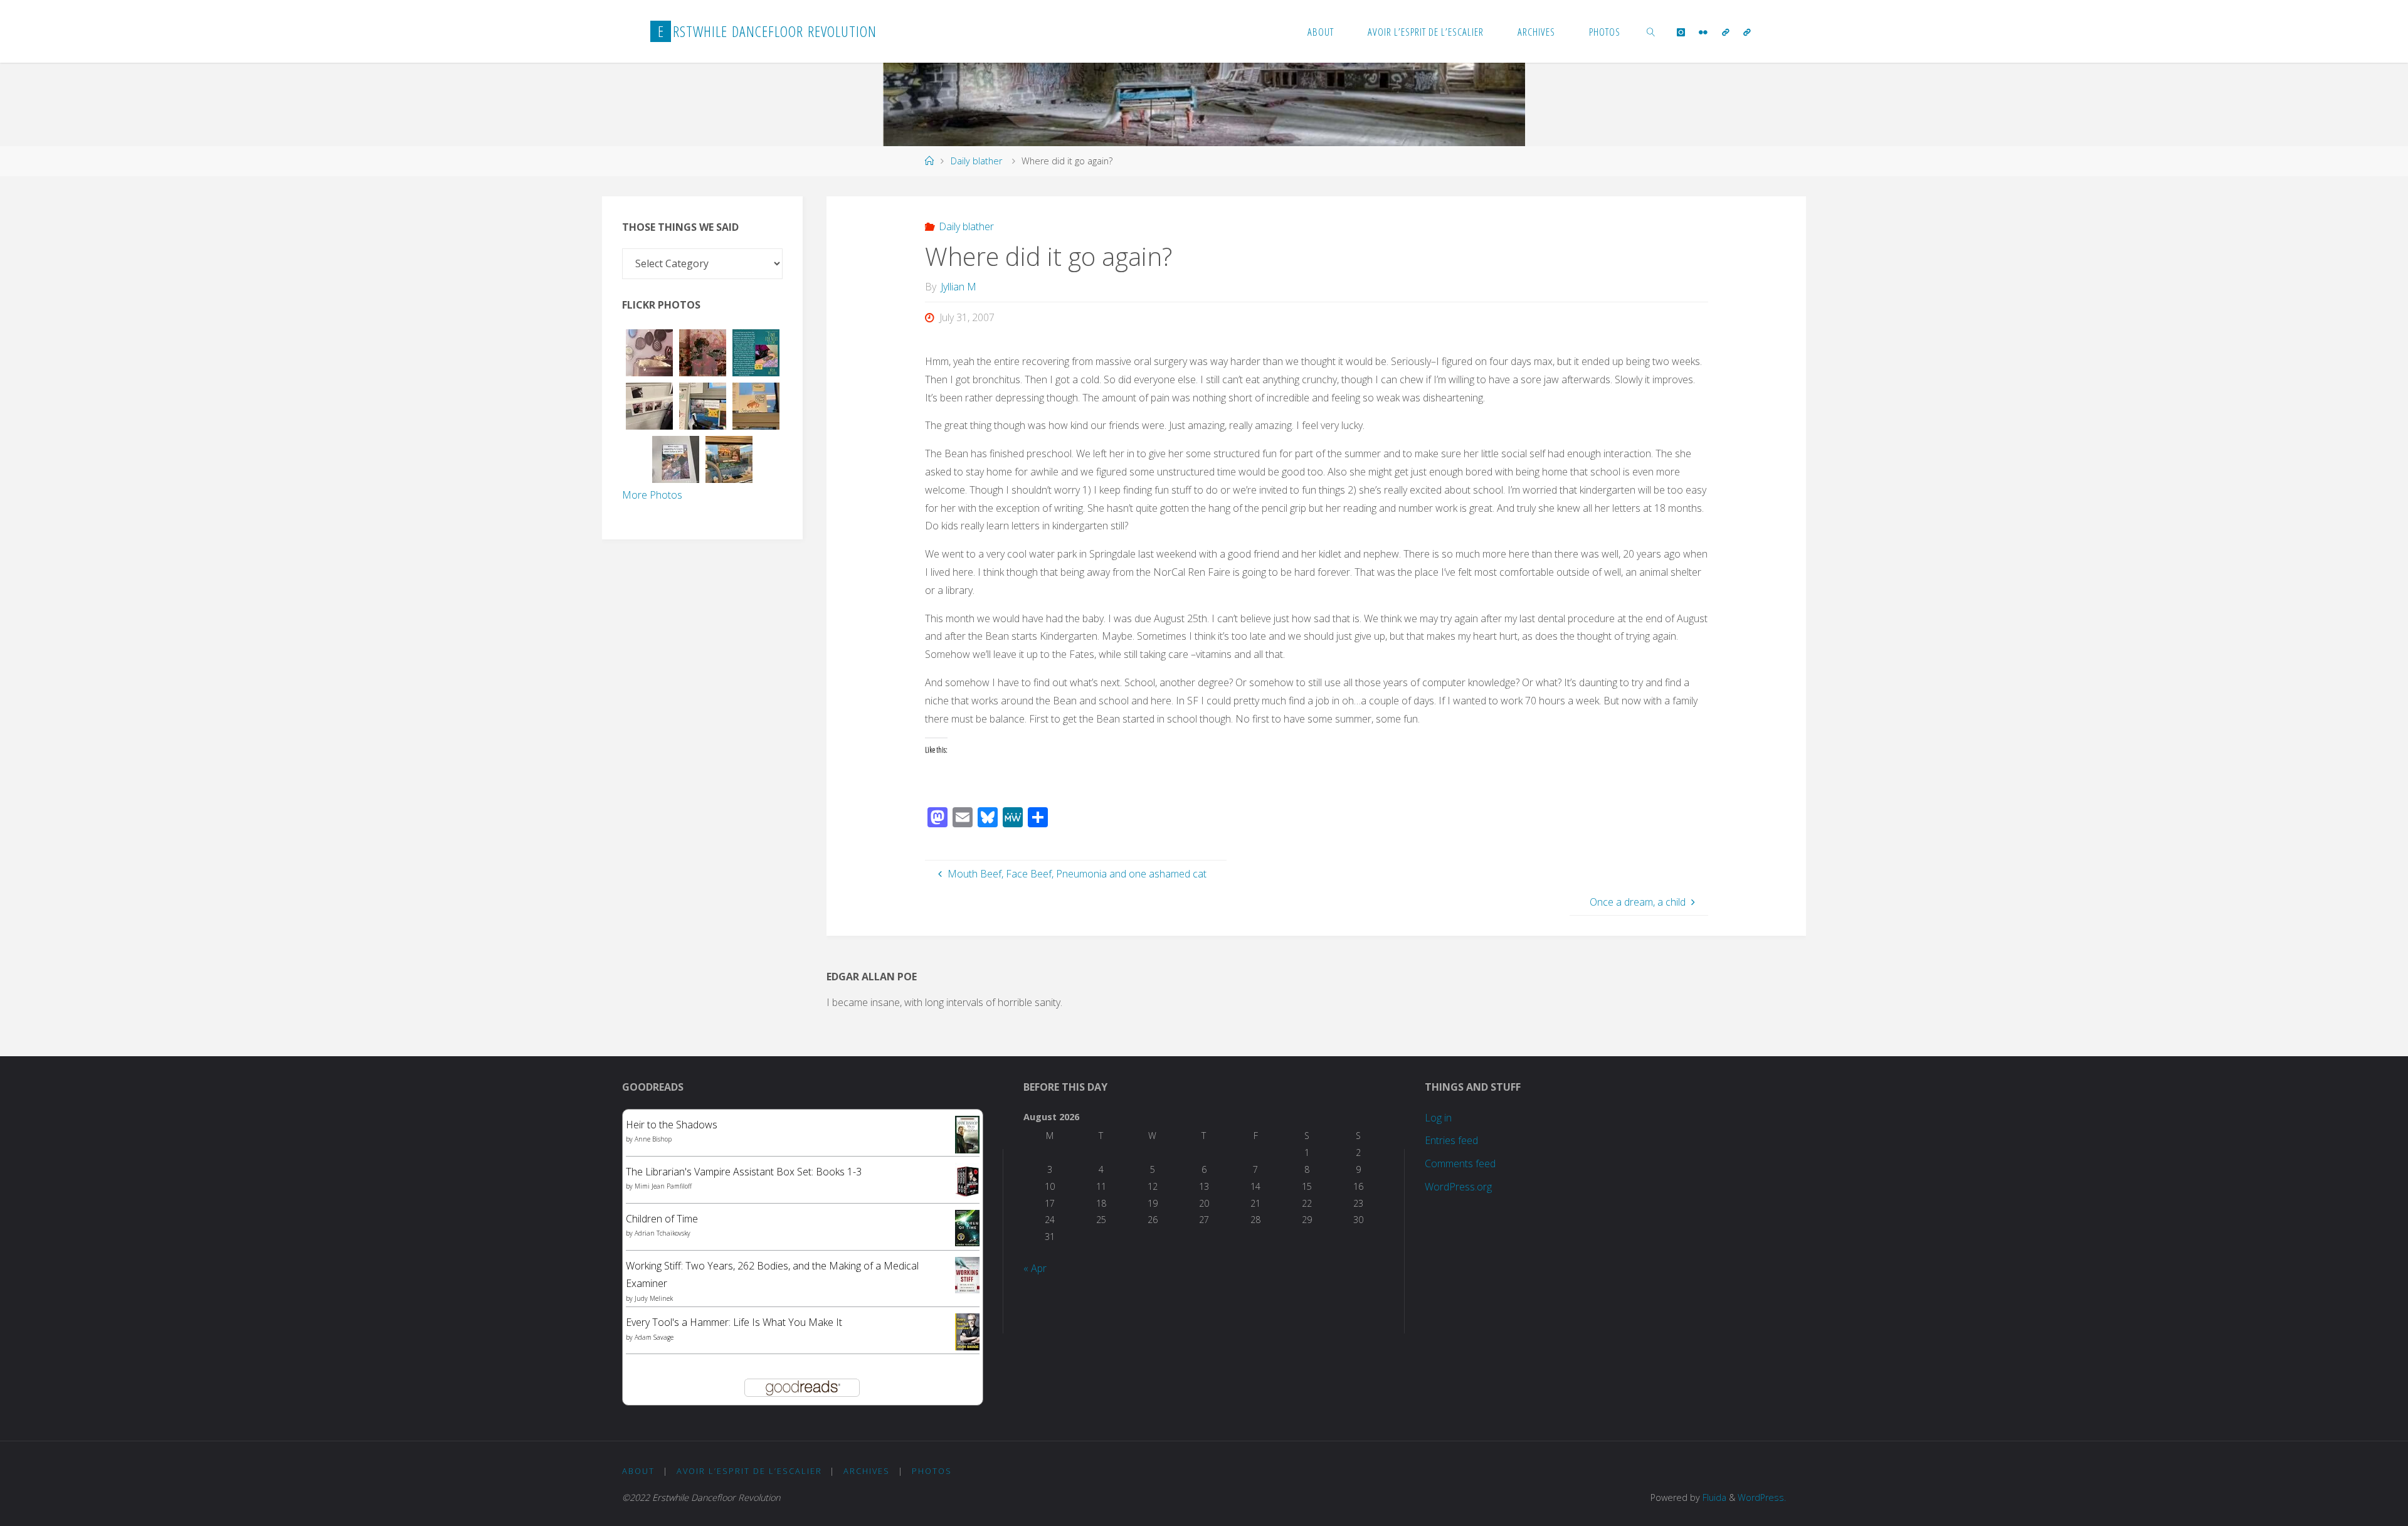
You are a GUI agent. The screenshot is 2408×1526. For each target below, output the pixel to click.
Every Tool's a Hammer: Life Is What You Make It (734, 1322)
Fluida (1713, 1497)
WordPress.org (1458, 1187)
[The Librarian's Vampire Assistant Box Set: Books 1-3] (967, 1180)
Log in (1438, 1118)
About (638, 1471)
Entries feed (1451, 1140)
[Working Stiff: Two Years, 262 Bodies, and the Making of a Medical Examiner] (967, 1274)
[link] (1650, 31)
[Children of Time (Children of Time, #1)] (967, 1227)
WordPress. (1762, 1497)
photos (932, 1471)
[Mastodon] (1747, 32)
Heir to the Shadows (672, 1125)
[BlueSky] (1725, 32)
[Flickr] (1703, 32)
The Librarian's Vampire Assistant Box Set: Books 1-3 (744, 1172)
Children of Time (662, 1219)
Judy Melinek (654, 1298)
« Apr (1035, 1268)
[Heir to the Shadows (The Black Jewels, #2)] (967, 1134)
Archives (867, 1471)
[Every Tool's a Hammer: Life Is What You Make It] (967, 1331)
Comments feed (1460, 1163)
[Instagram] (1681, 32)
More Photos (652, 495)
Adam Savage (654, 1337)
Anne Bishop (653, 1139)
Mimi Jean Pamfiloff (663, 1186)
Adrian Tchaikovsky (663, 1233)
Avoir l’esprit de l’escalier (749, 1471)
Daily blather (976, 161)
